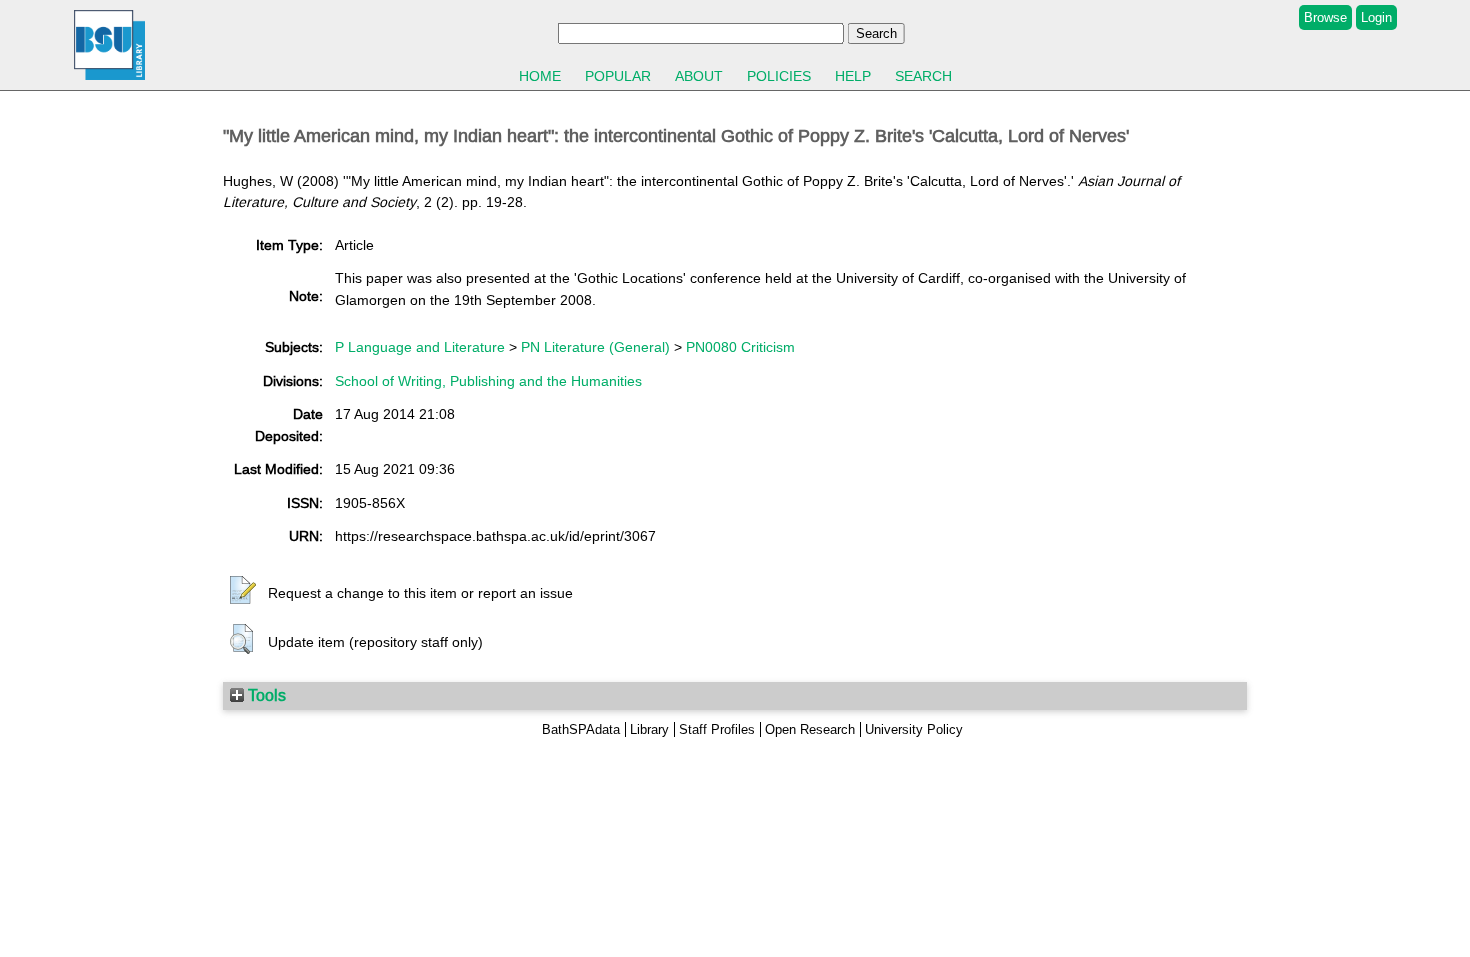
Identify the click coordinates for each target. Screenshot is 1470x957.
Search (923, 76)
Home (540, 76)
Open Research (810, 729)
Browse (1325, 17)
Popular (618, 76)
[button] (243, 591)
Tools (265, 695)
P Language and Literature (420, 347)
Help (853, 76)
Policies (779, 76)
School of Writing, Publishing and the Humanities (488, 381)
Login (1376, 17)
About (699, 76)
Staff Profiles (717, 729)
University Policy (914, 729)
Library (649, 729)
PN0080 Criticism (740, 347)
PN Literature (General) (595, 347)
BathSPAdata (581, 729)
